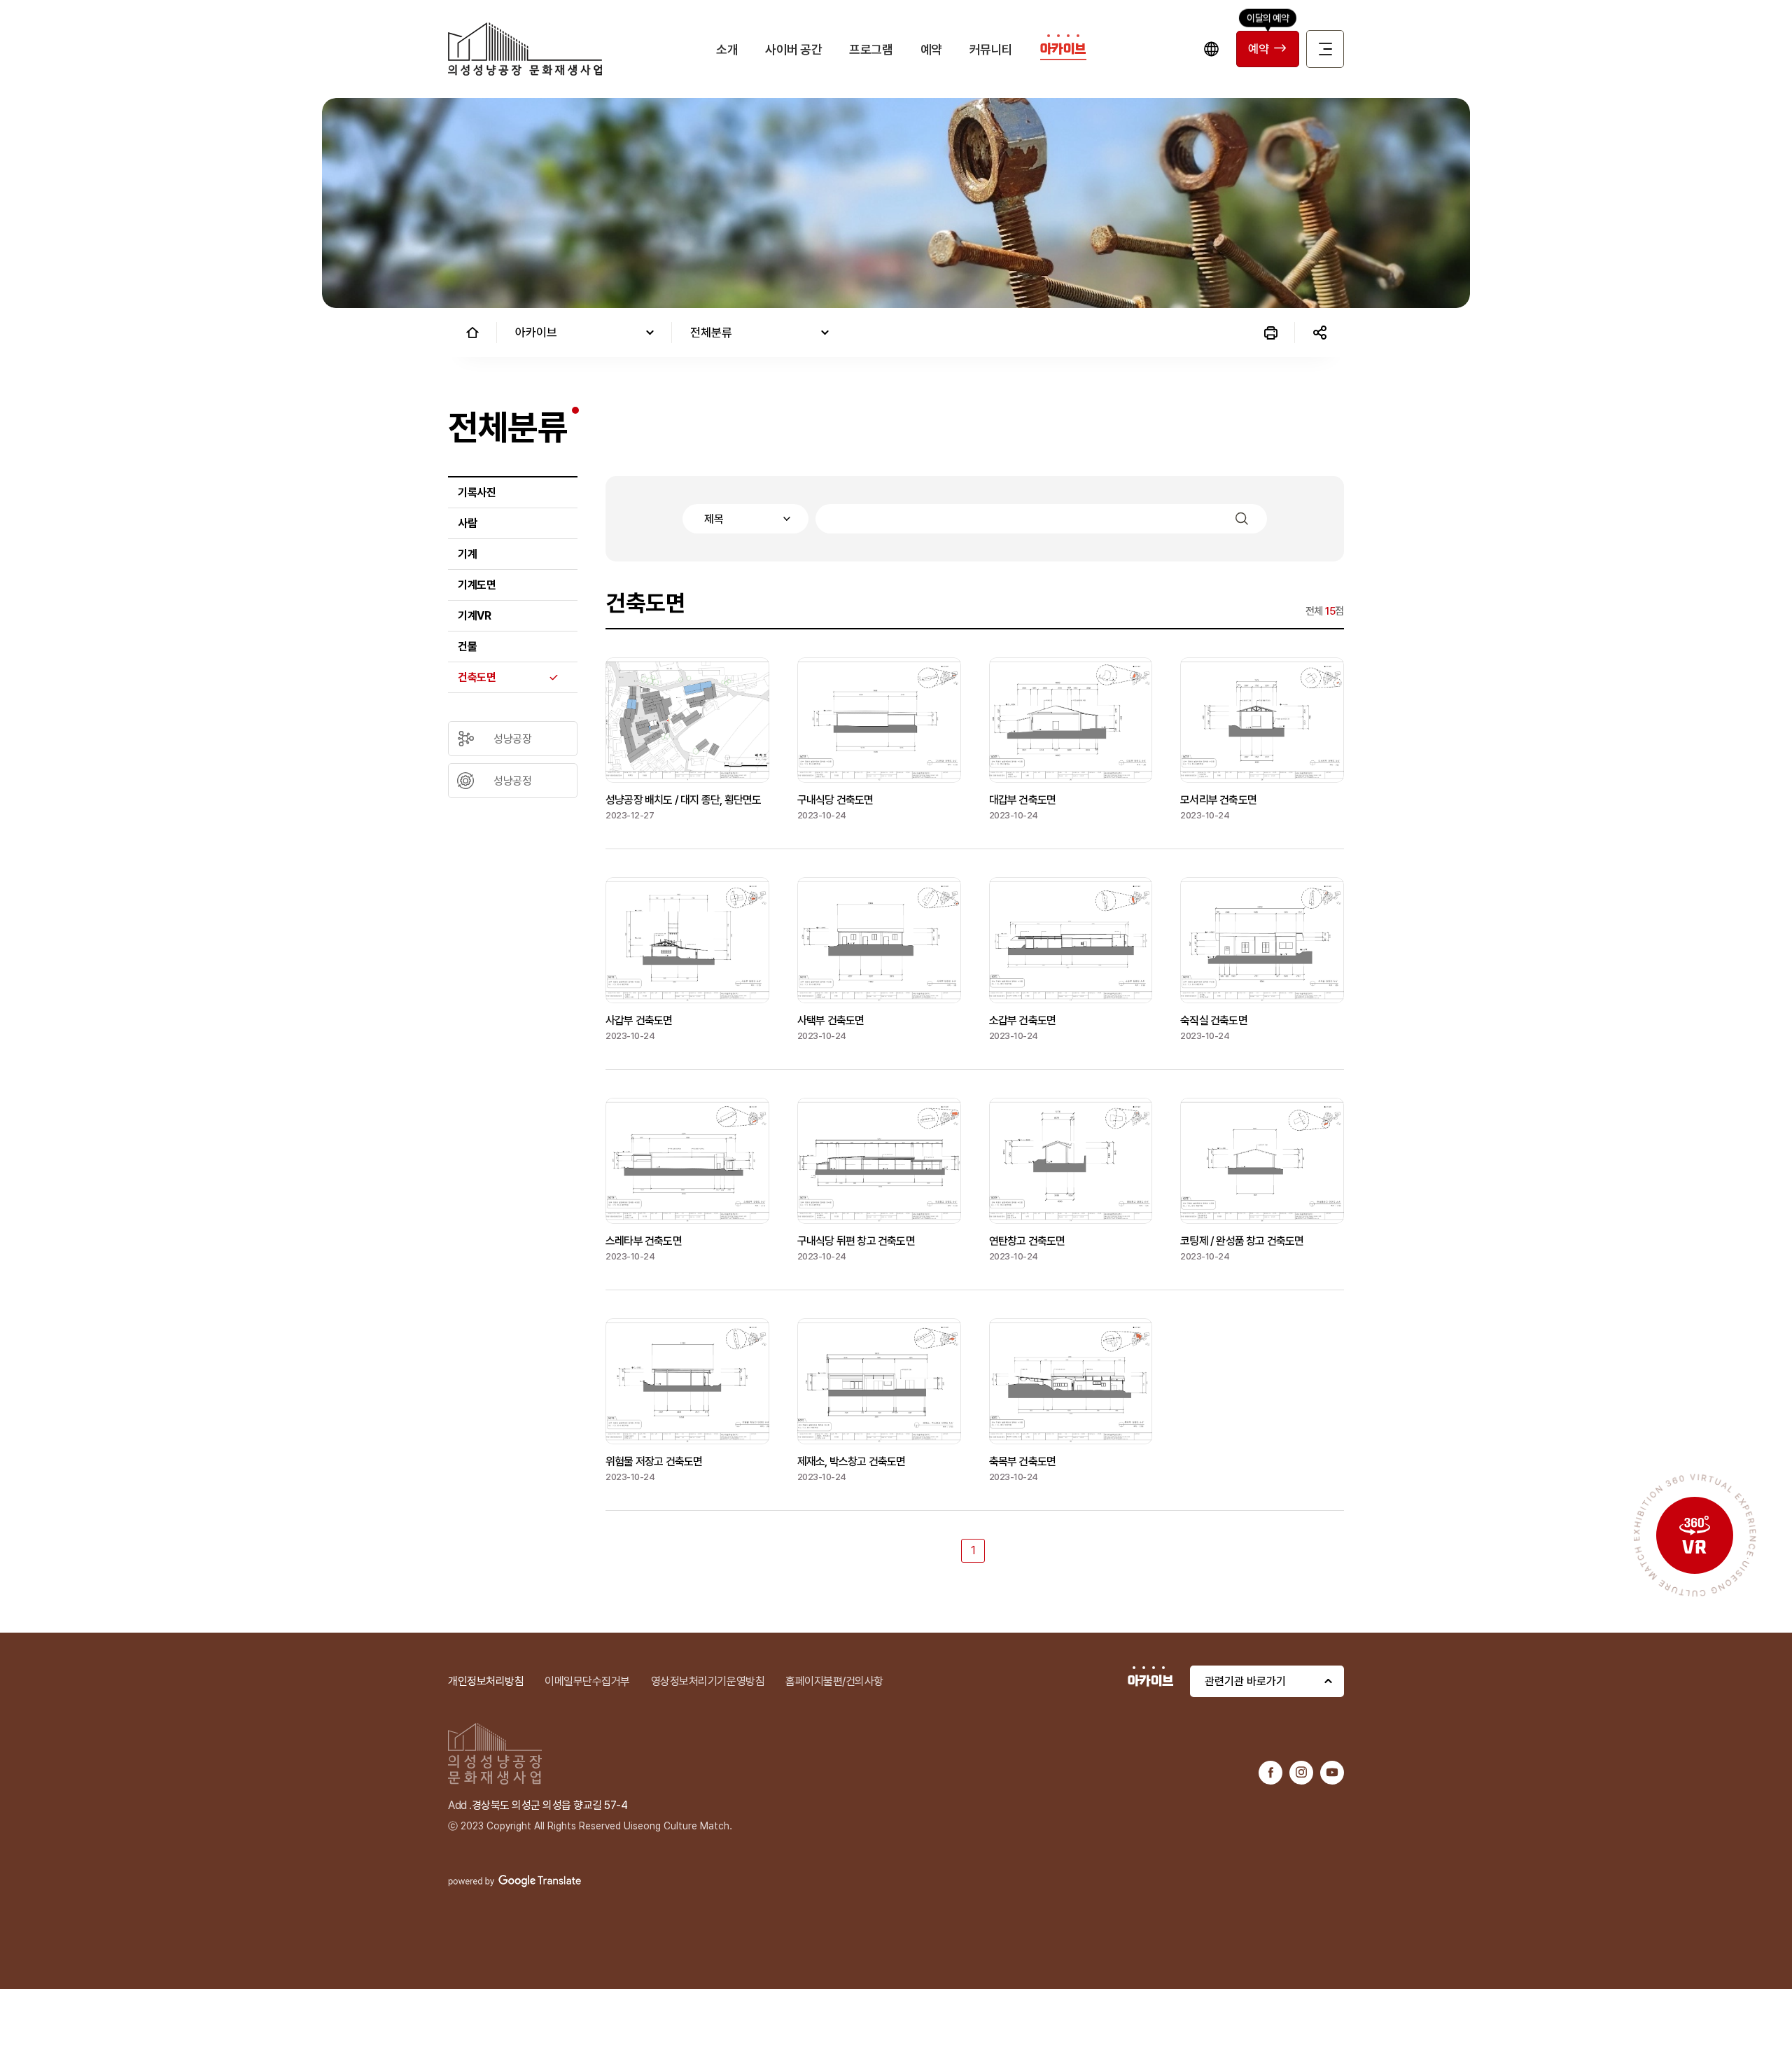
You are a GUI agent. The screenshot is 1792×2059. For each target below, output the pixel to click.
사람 (467, 523)
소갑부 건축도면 (1023, 1020)
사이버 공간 (793, 49)
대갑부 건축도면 (1023, 800)
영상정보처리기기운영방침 (708, 1681)
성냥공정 (512, 781)
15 (1330, 611)
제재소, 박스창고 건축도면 (852, 1461)
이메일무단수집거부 (587, 1681)
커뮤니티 (991, 49)
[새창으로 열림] (1270, 1772)
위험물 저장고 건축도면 (654, 1461)
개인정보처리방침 (486, 1681)
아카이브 (1063, 49)
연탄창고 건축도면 (1027, 1241)
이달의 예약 (1268, 18)
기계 (467, 554)
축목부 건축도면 (1023, 1461)
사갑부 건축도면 (639, 1020)
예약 (931, 49)
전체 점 (1325, 611)
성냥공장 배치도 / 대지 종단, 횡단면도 (683, 800)
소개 (727, 49)
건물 (467, 647)
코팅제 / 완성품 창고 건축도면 (1242, 1241)
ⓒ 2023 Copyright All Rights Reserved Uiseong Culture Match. (590, 1826)
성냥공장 (512, 739)
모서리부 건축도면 (1218, 800)
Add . (460, 1805)
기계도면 (477, 585)
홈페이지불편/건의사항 (834, 1681)
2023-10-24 (822, 815)
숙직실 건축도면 (1214, 1020)
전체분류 (711, 333)
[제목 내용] (975, 519)
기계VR (474, 616)
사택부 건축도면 (831, 1020)
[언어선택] (1211, 49)
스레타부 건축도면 (644, 1241)
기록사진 (477, 493)
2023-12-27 (630, 815)
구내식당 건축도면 (835, 800)
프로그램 (871, 49)
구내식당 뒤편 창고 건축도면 (856, 1241)
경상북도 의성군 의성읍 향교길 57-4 (550, 1805)
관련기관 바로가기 (1245, 1681)
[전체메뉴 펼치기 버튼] (1325, 49)
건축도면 (477, 677)
